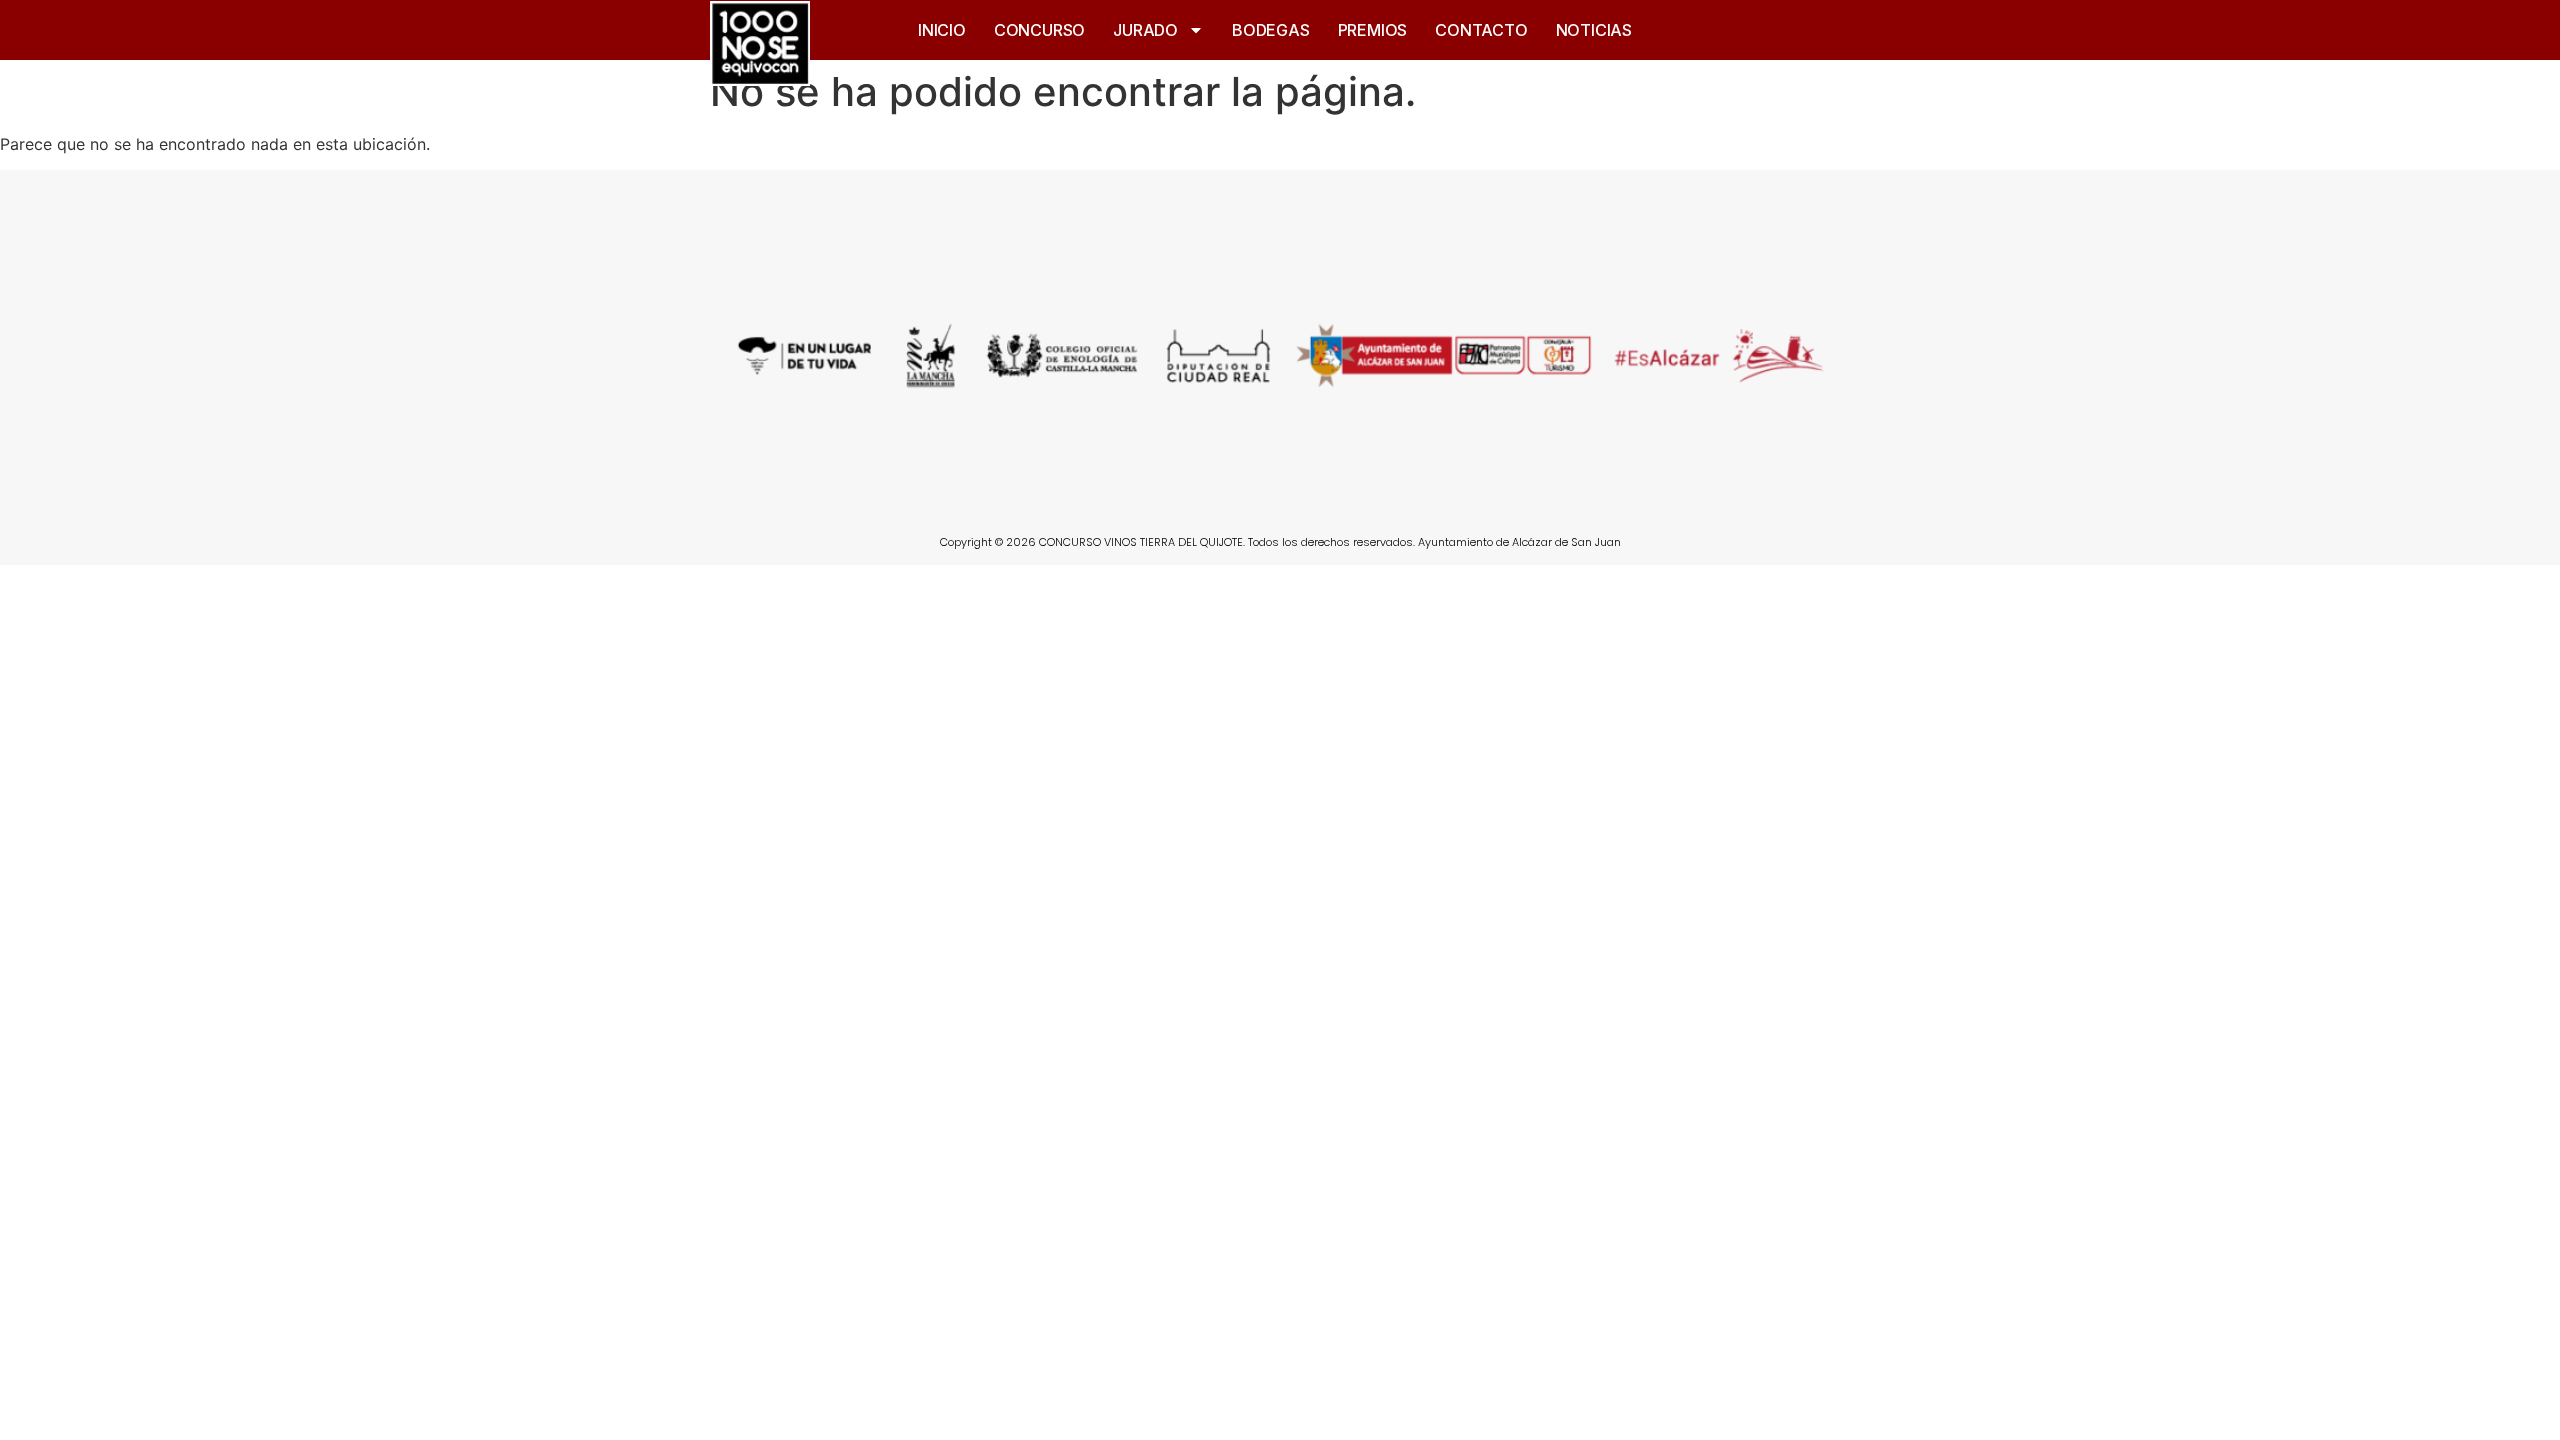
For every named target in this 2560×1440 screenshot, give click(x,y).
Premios (1373, 30)
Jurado (1145, 30)
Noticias (1594, 30)
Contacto (1481, 30)
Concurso (1039, 30)
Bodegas (1271, 30)
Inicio (942, 30)
